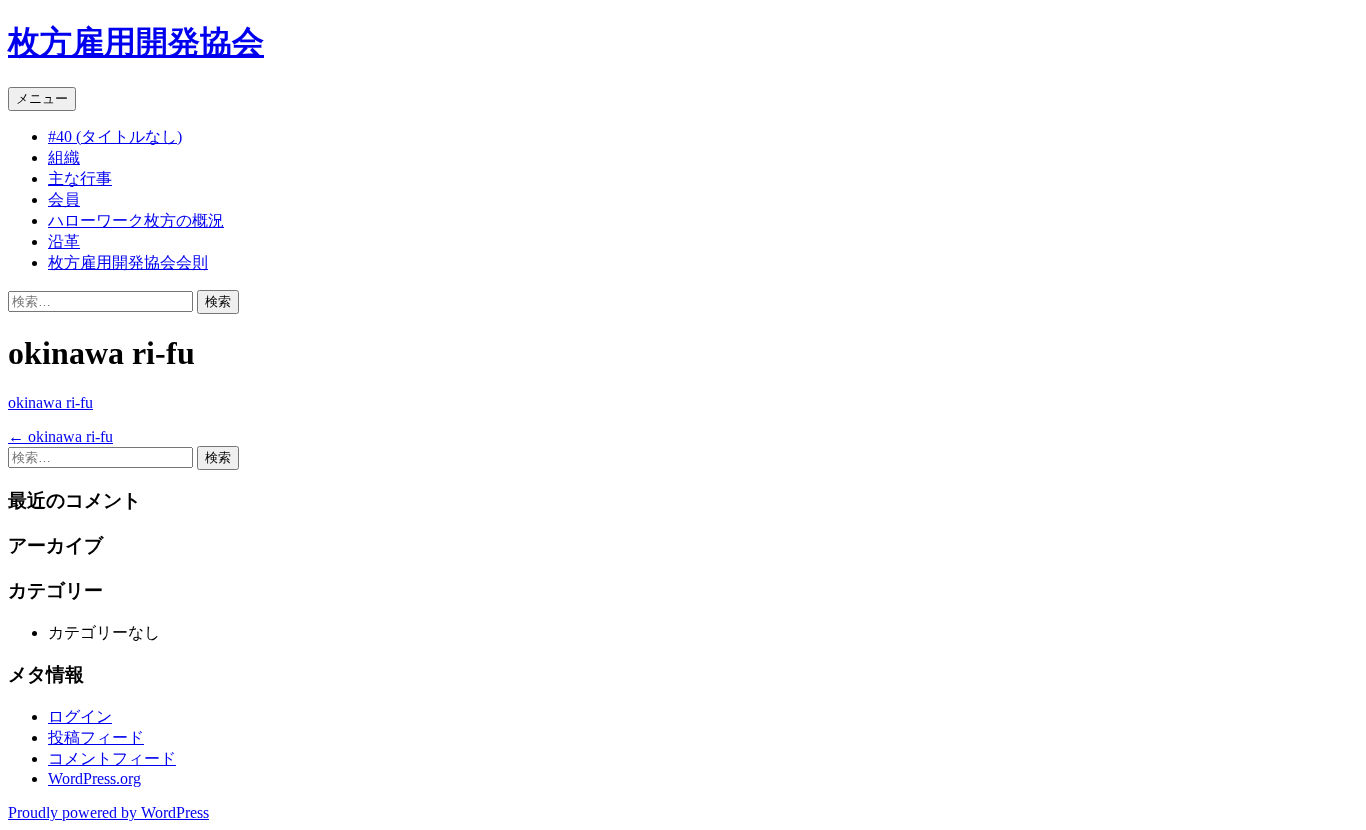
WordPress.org (94, 778)
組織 (64, 157)
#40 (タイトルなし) (115, 136)
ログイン (80, 716)
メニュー (42, 98)
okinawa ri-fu (50, 402)
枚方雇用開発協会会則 (128, 262)
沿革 (64, 241)
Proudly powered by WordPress (108, 812)
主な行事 (80, 178)
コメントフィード (112, 758)
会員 (64, 199)
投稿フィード (96, 737)
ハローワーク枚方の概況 (136, 220)
